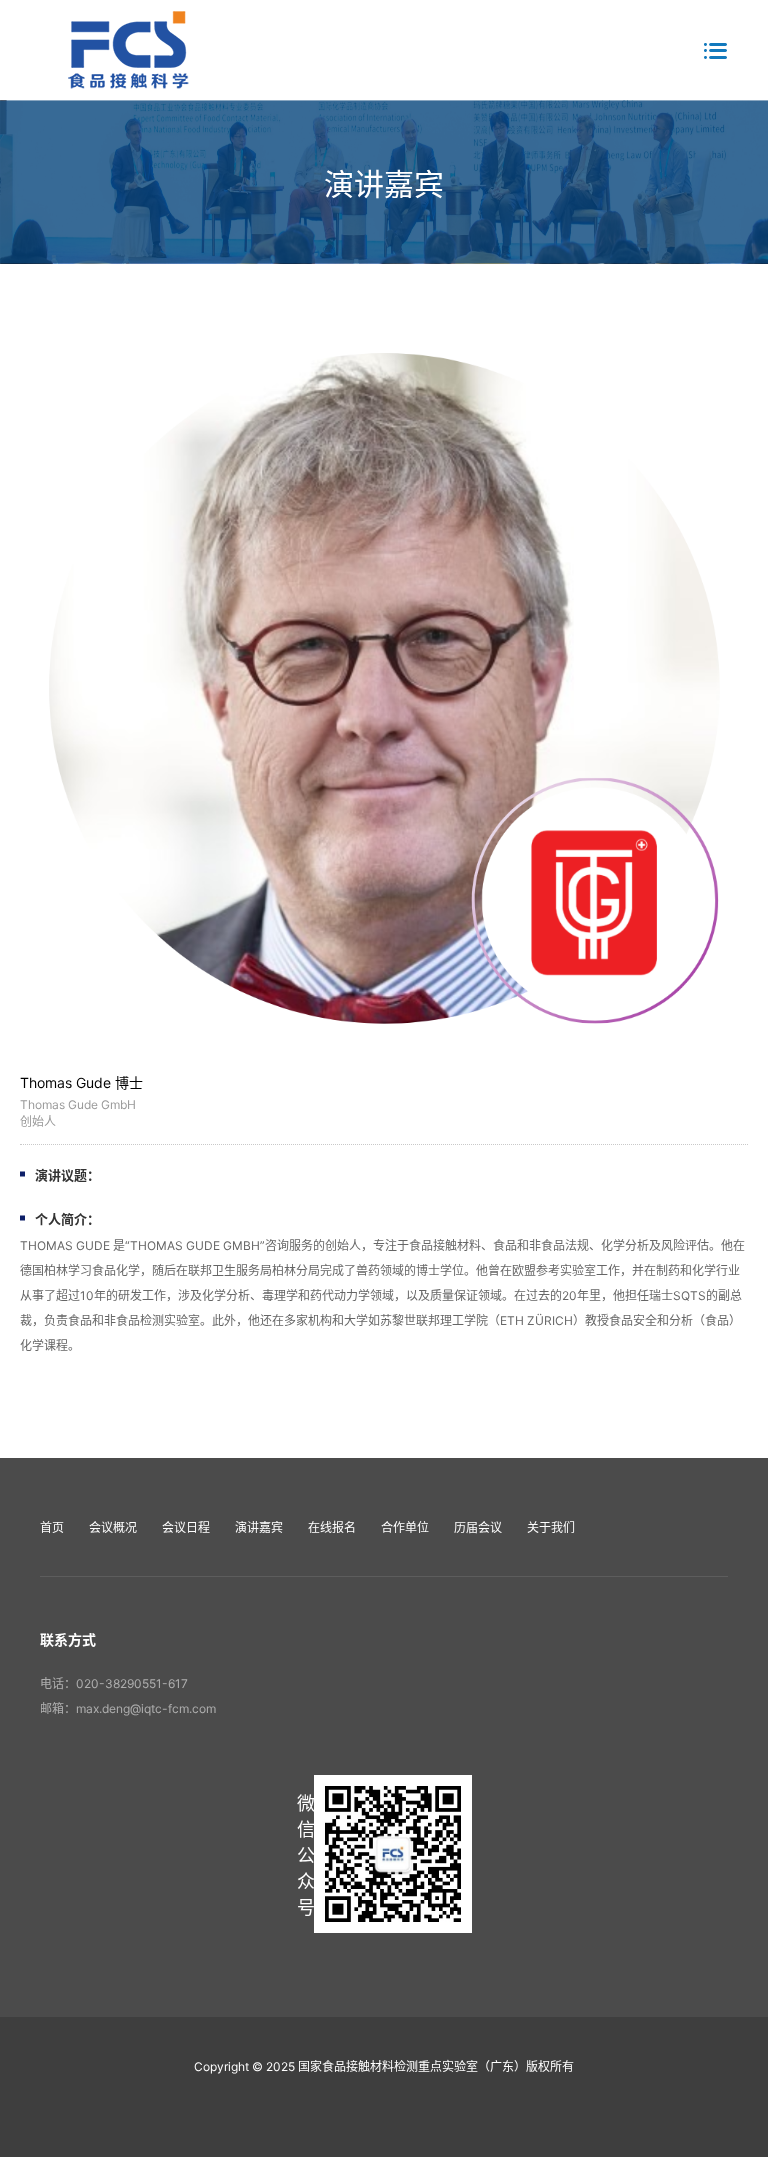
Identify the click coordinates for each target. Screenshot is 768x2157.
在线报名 (332, 1527)
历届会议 (478, 1527)
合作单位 (405, 1527)
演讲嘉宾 (259, 1527)
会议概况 (113, 1527)
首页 (52, 1527)
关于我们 (551, 1527)
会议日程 (186, 1527)
